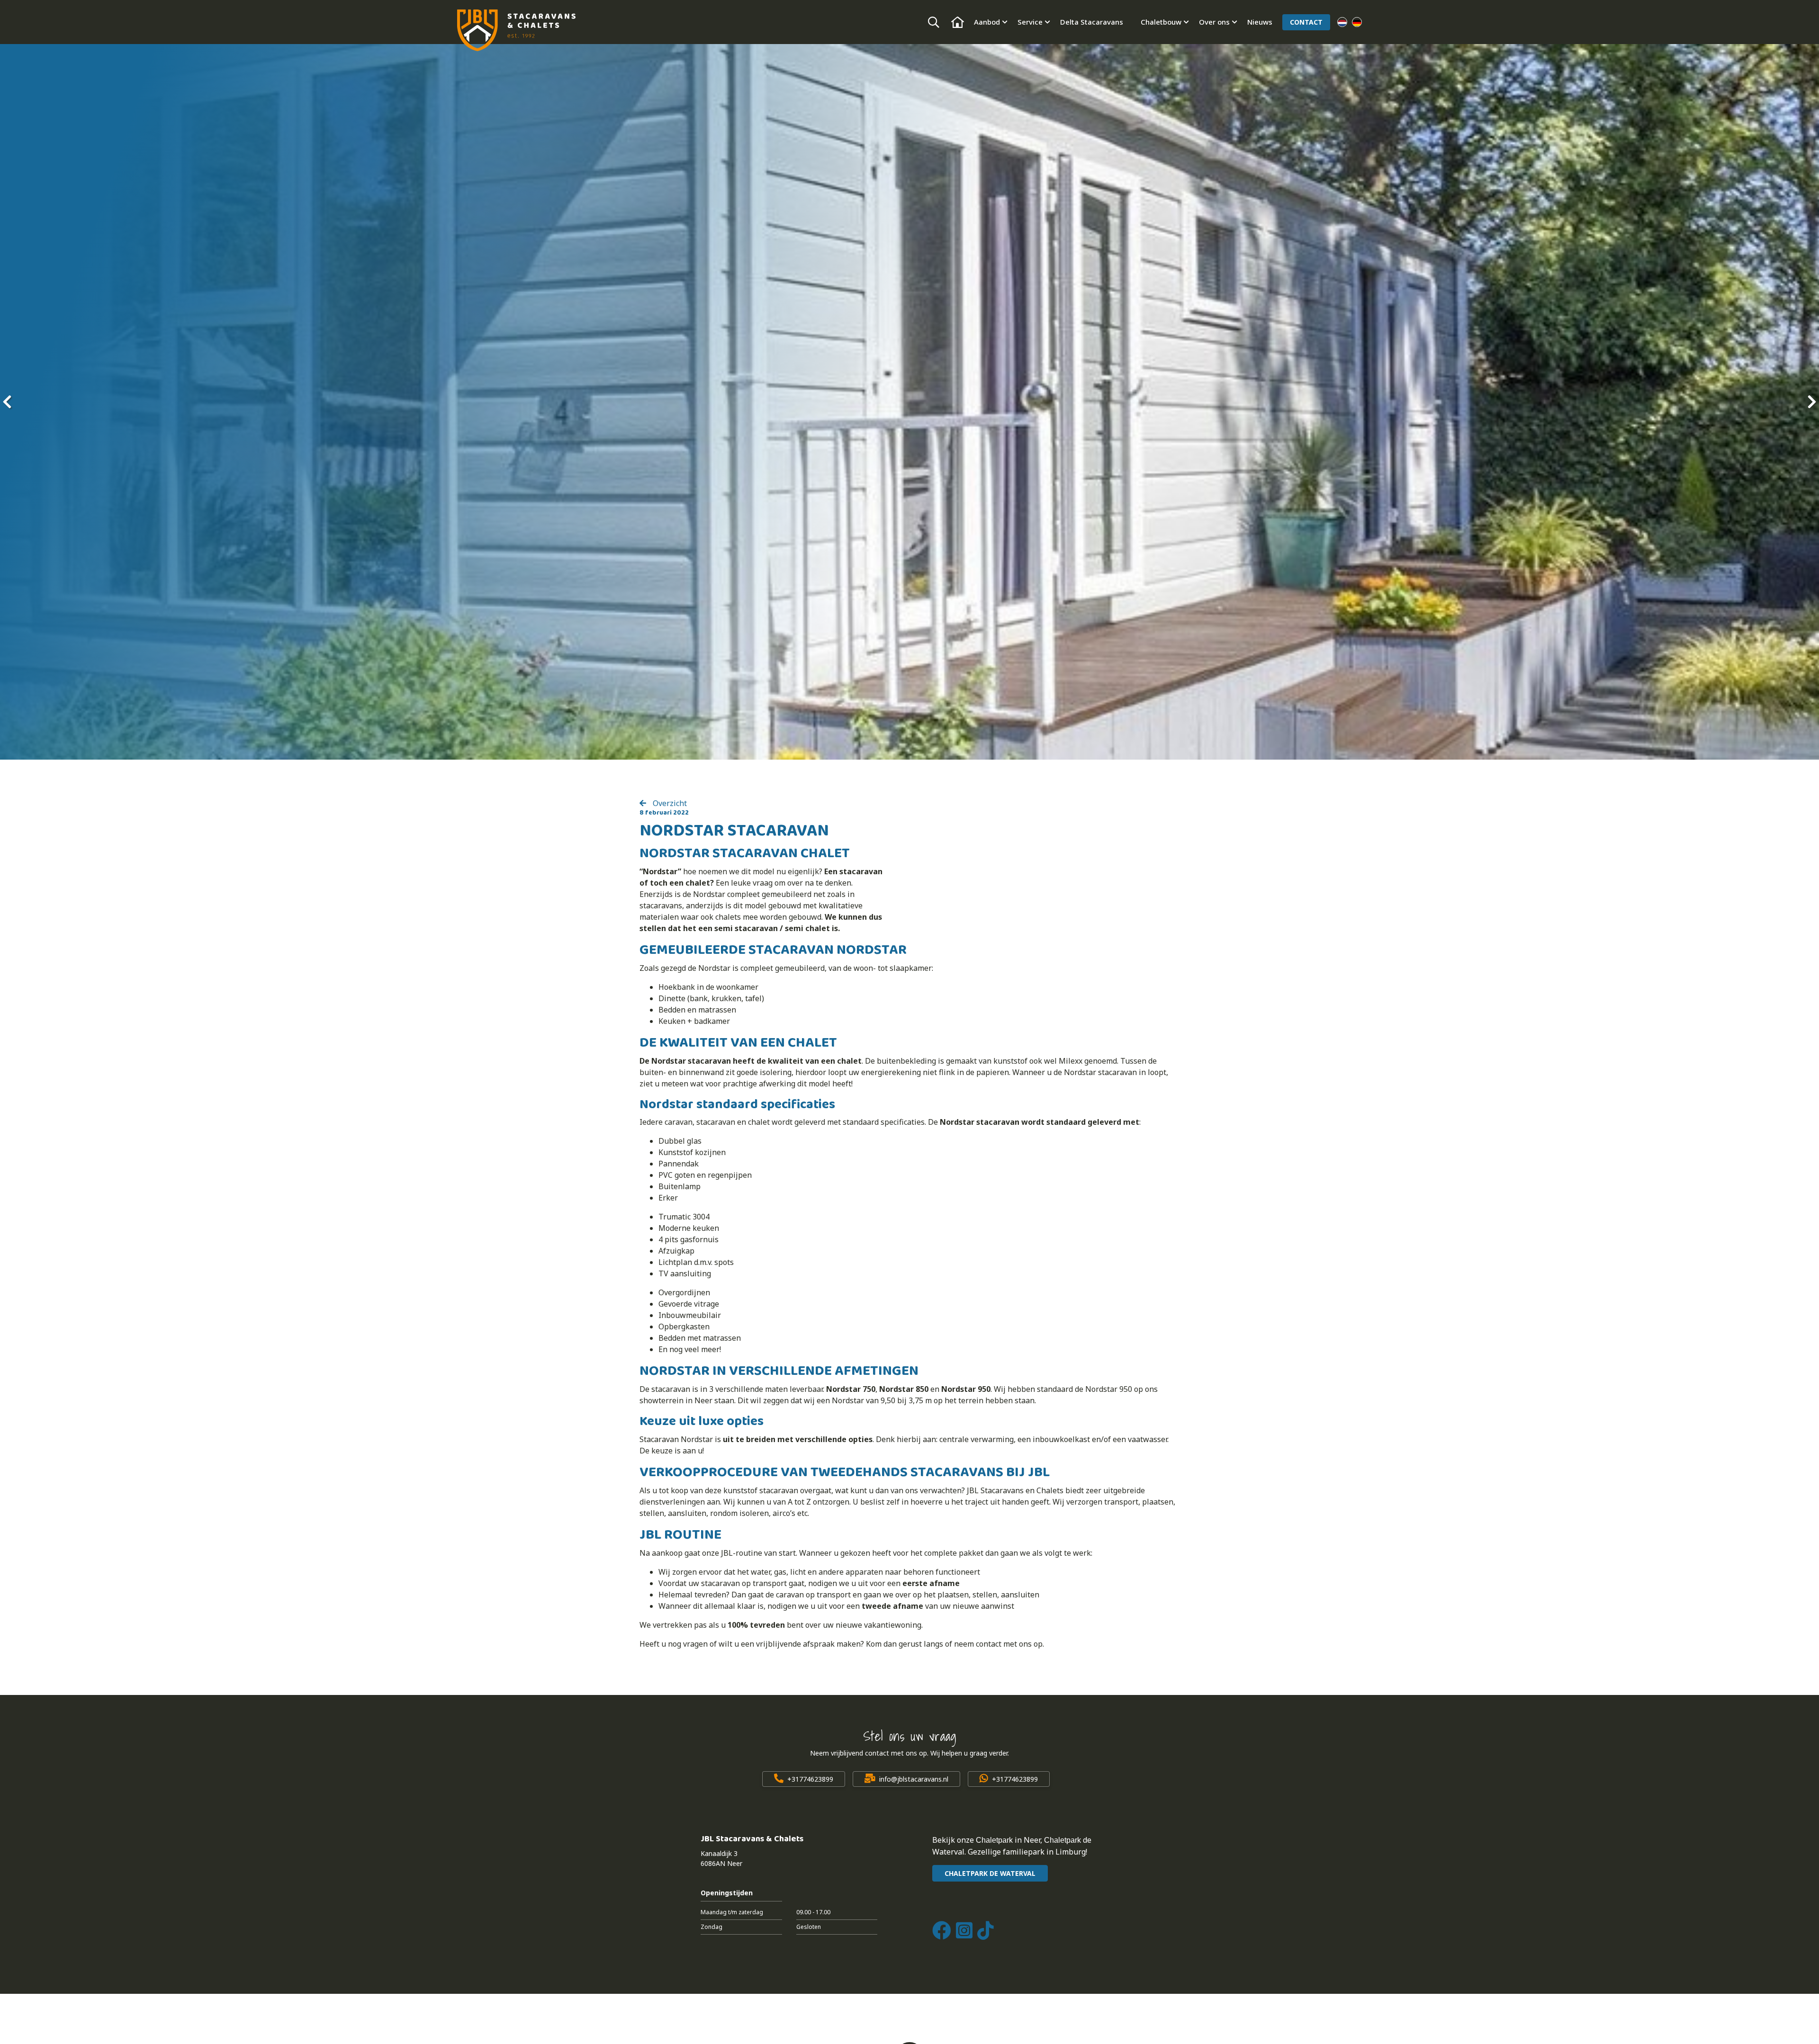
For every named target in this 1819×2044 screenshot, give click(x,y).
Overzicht (669, 803)
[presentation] (7, 402)
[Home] (958, 22)
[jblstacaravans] (516, 30)
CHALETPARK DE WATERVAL (990, 1873)
